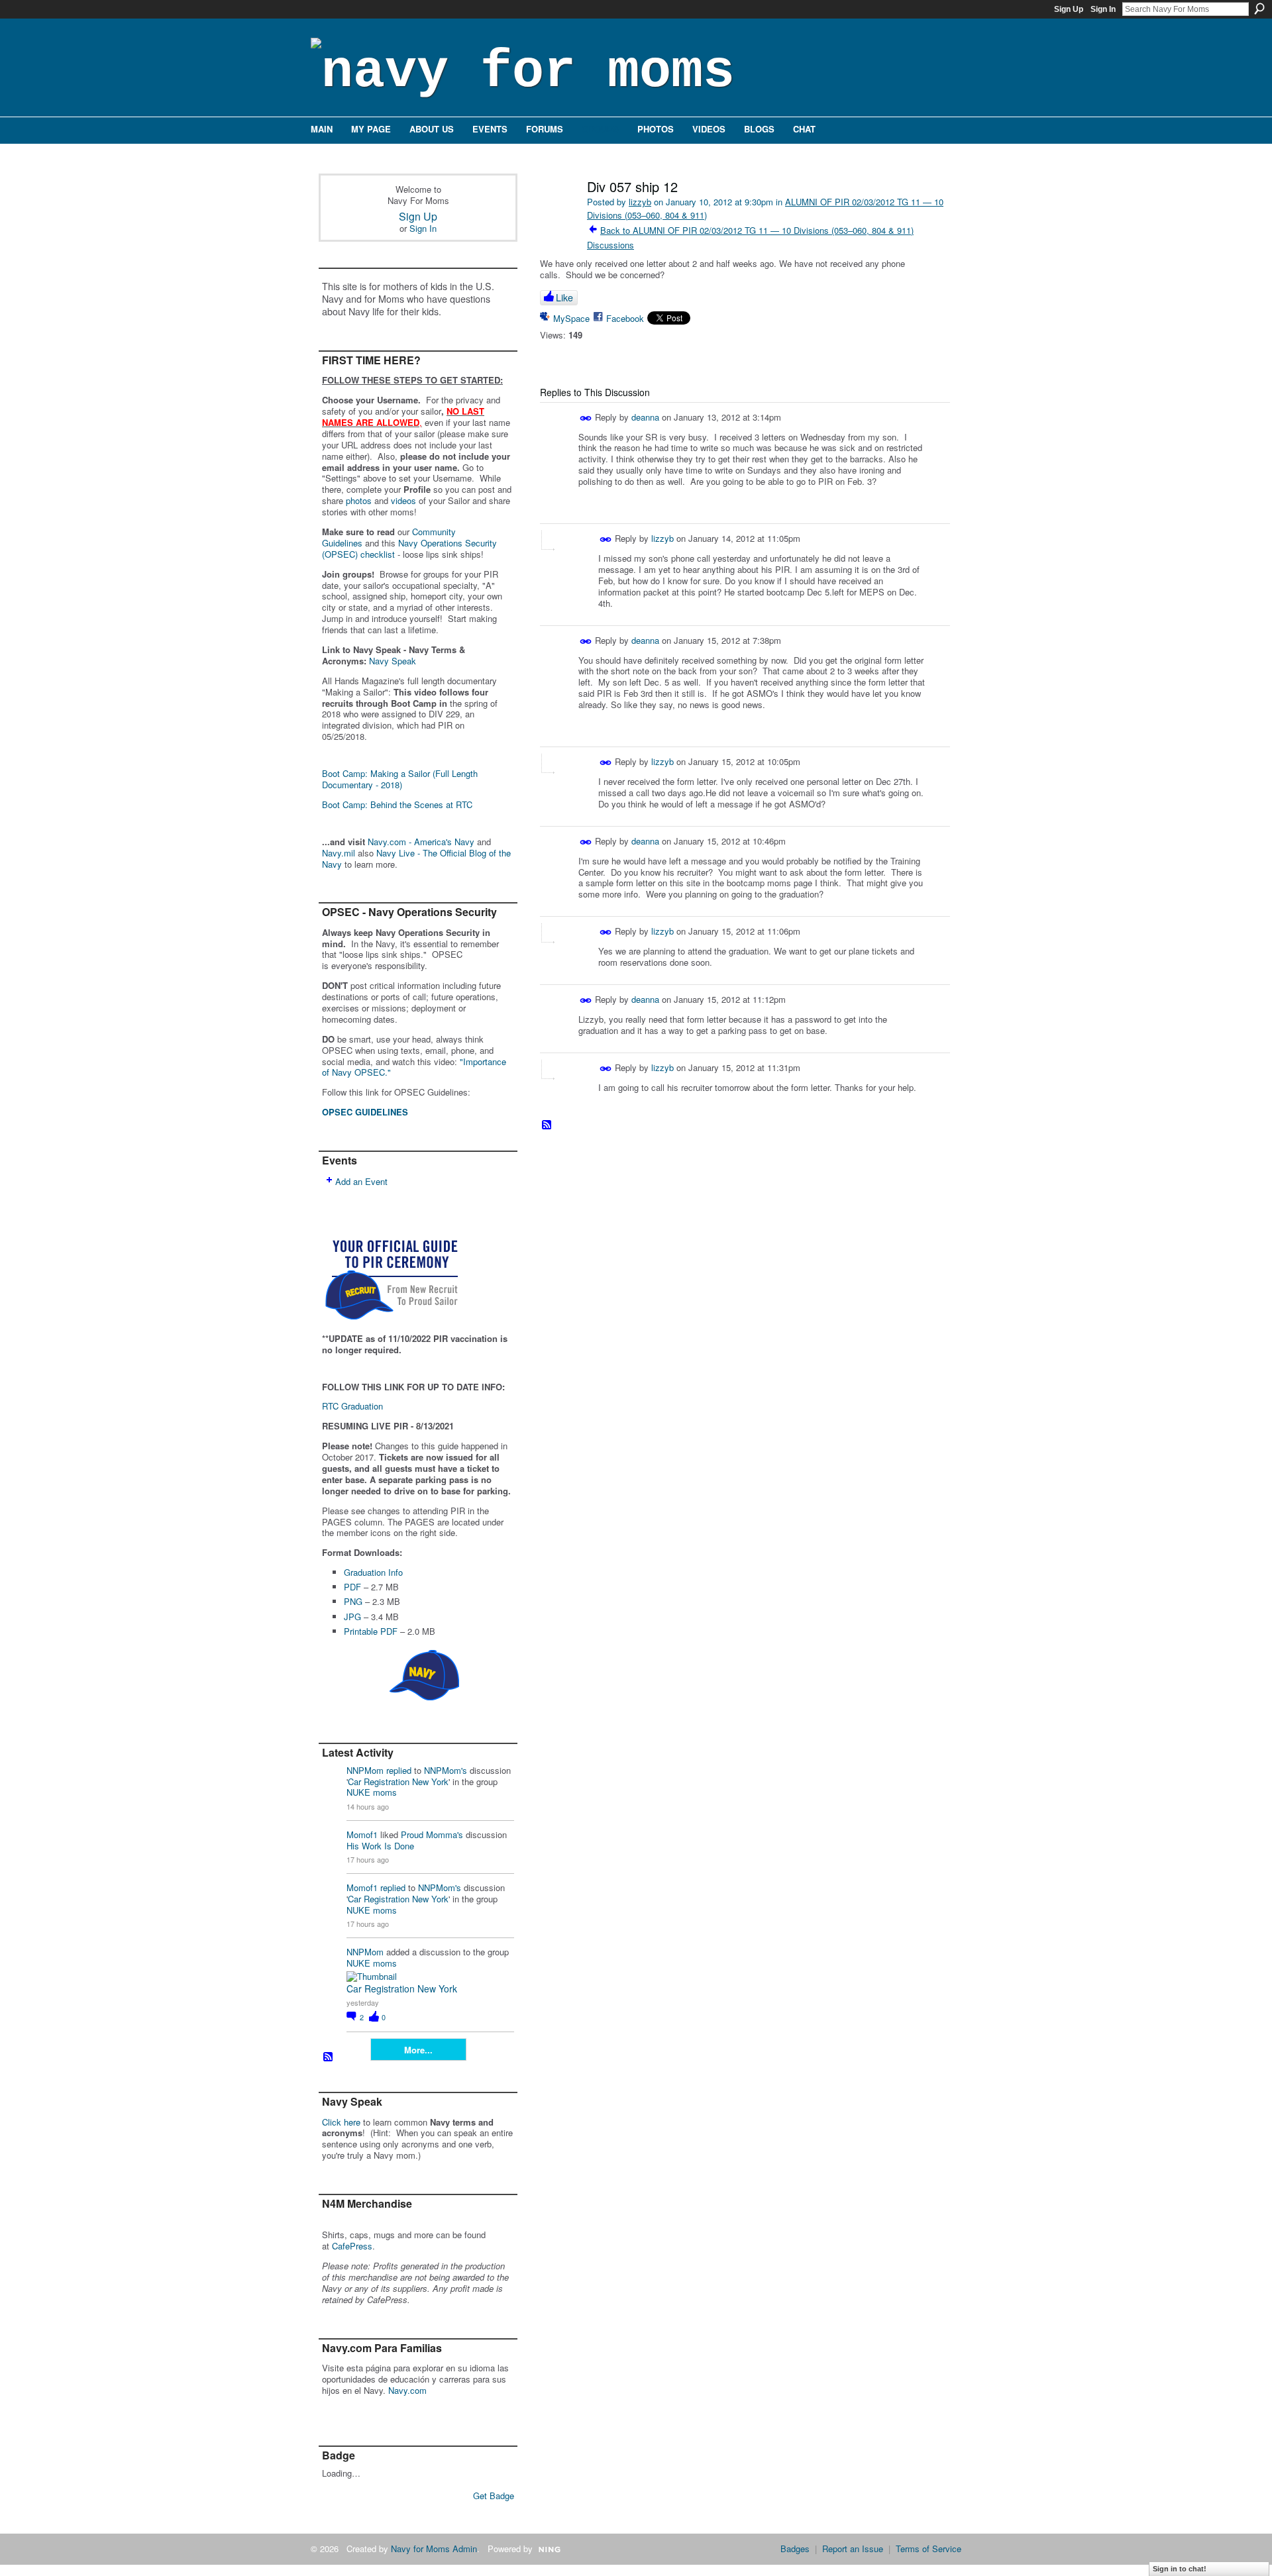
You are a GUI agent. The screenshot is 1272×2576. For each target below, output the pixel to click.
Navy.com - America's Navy (421, 842)
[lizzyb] (558, 215)
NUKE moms (372, 1792)
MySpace (571, 318)
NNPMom (365, 1770)
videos (403, 500)
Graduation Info (373, 1572)
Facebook (625, 318)
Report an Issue (853, 2549)
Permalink (586, 418)
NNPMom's (446, 1770)
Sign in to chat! (1180, 2569)
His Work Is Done (380, 1846)
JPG (352, 1617)
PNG (353, 1601)
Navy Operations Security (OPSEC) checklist (409, 548)
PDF (352, 1587)
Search (1259, 9)
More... (418, 2050)
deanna (645, 416)
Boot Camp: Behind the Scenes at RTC (397, 804)
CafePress (352, 2246)
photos (359, 500)
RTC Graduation (352, 1406)
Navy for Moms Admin (434, 2549)
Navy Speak (393, 661)
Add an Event (361, 1181)
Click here (341, 2122)
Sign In (1103, 9)
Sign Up (1069, 9)
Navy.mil (339, 853)
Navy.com (407, 2390)
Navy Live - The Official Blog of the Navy (416, 858)
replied (399, 1770)
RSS (329, 2057)
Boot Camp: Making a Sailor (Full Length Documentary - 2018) (400, 779)
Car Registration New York (398, 1781)
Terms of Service (928, 2549)
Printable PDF (371, 1631)
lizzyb (640, 202)
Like (564, 297)
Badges (795, 2549)
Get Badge (494, 2496)
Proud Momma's (432, 1834)
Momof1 (362, 1834)
